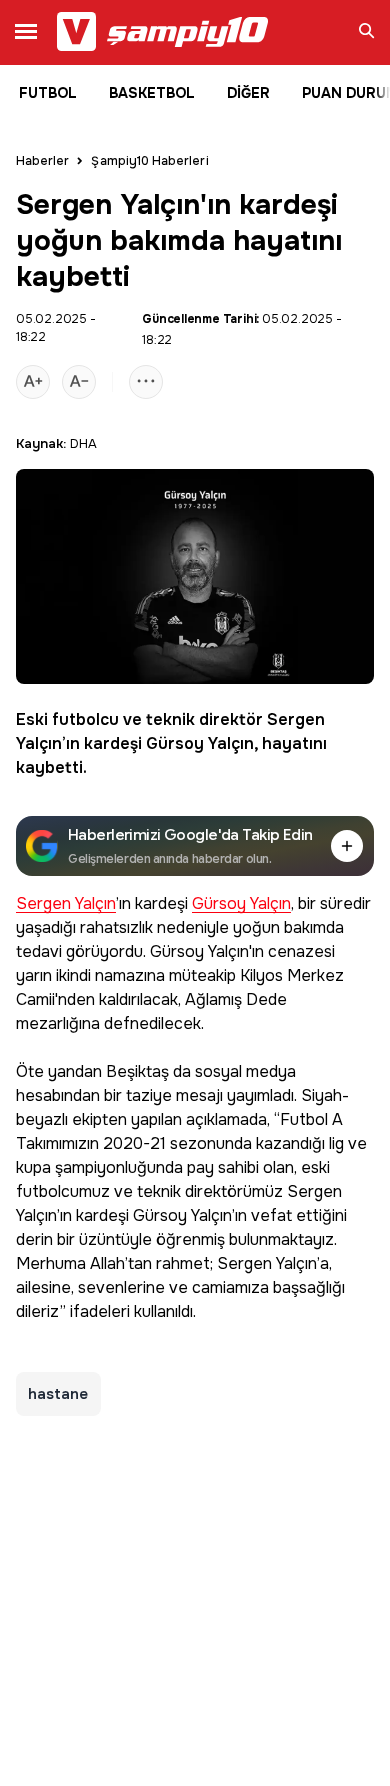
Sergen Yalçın (66, 904)
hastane (58, 1394)
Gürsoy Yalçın (200, 743)
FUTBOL (48, 93)
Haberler (42, 161)
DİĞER (248, 93)
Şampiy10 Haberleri (149, 161)
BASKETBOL (152, 93)
